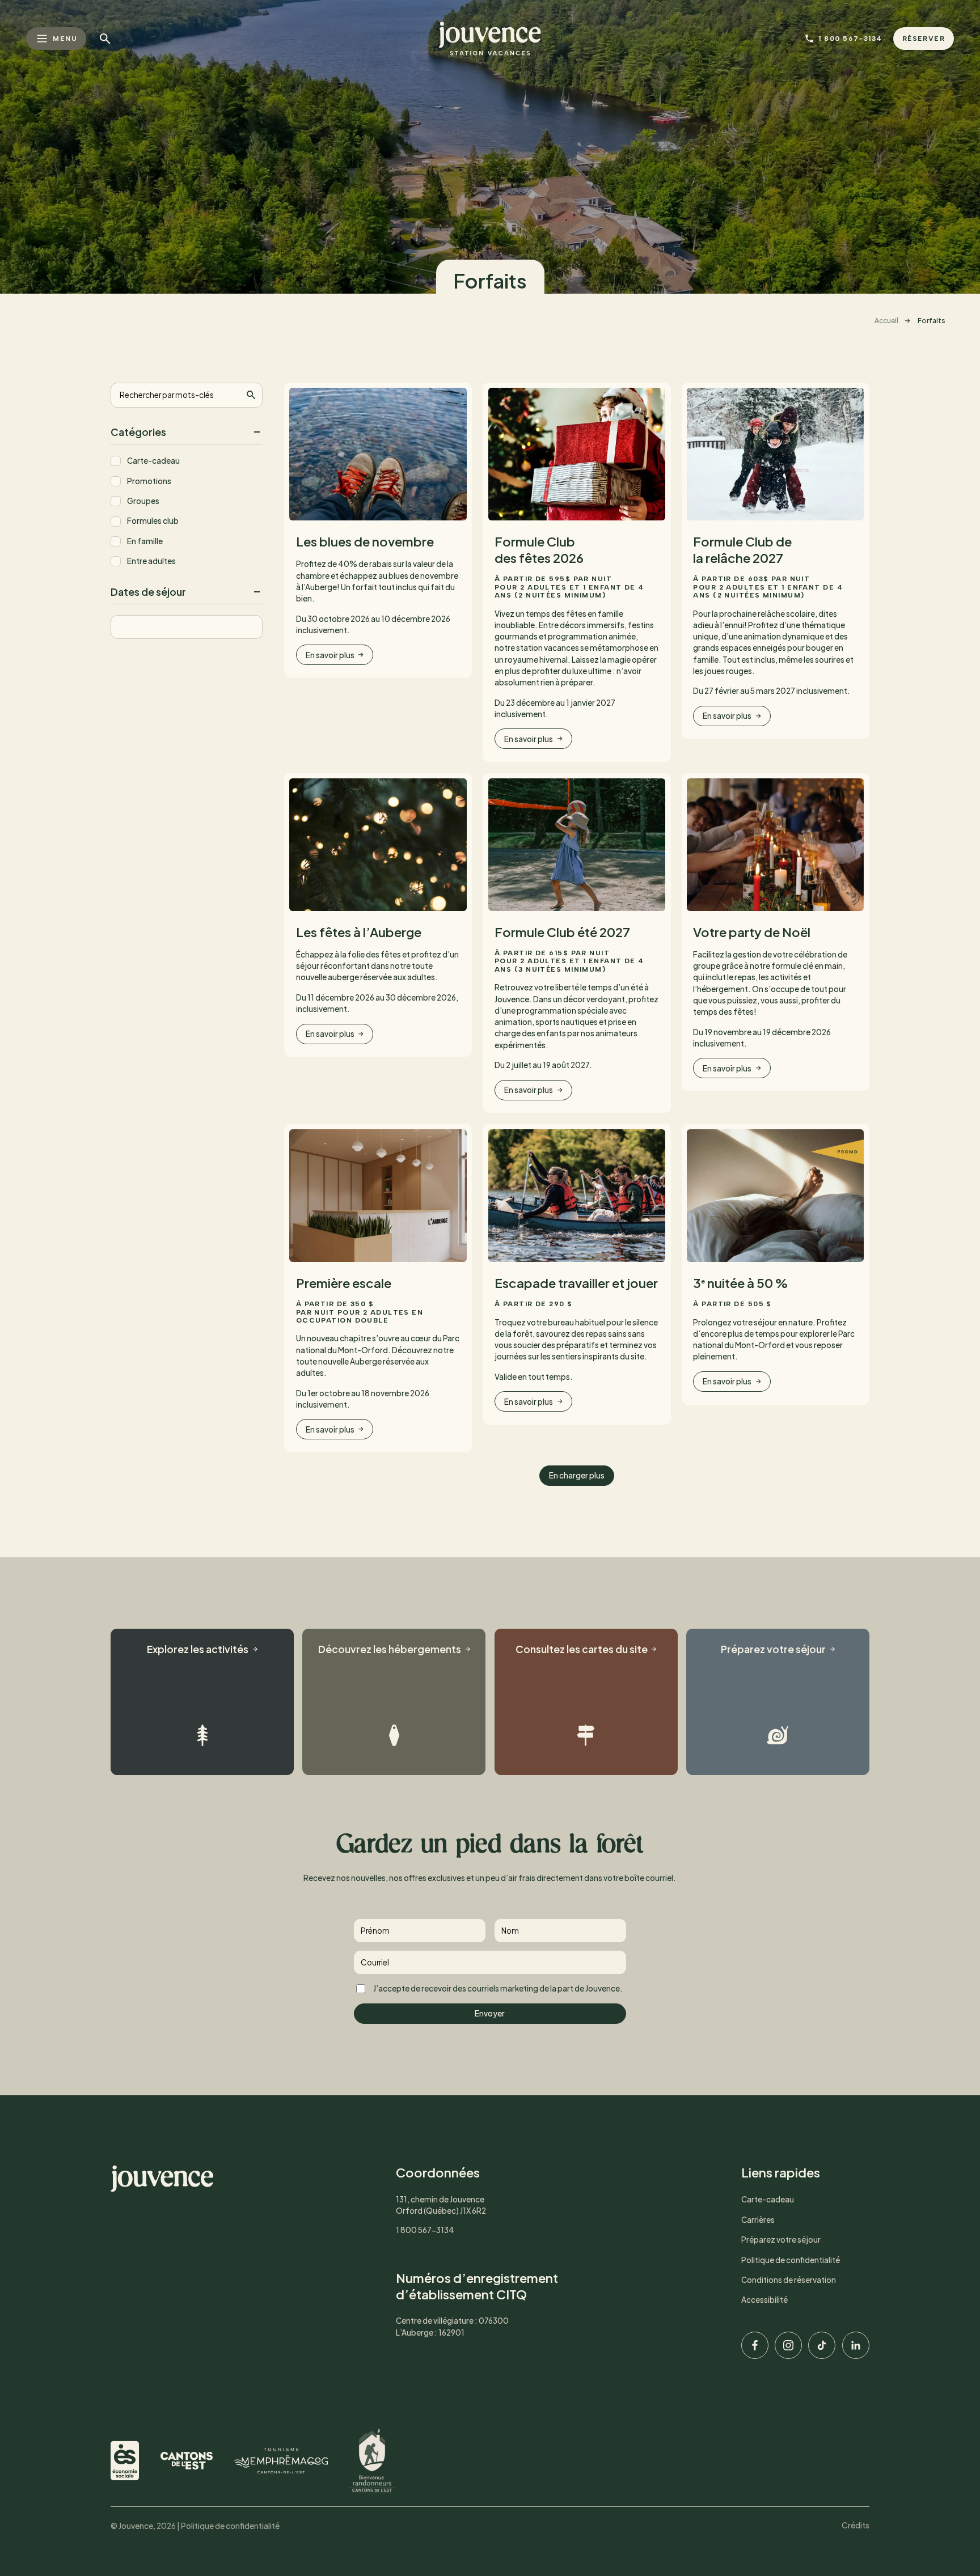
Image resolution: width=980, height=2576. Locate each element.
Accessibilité (764, 2300)
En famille (145, 541)
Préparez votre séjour (781, 2240)
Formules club (153, 521)
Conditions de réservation (789, 2280)
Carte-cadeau (153, 461)
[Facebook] (755, 2345)
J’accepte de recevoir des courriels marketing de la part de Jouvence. (498, 1988)
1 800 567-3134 (425, 2230)
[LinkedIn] (856, 2345)
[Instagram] (788, 2345)
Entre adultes (151, 561)
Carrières (758, 2220)
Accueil (886, 321)
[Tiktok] (822, 2345)
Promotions (149, 481)
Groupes (143, 501)
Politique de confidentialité (791, 2260)
